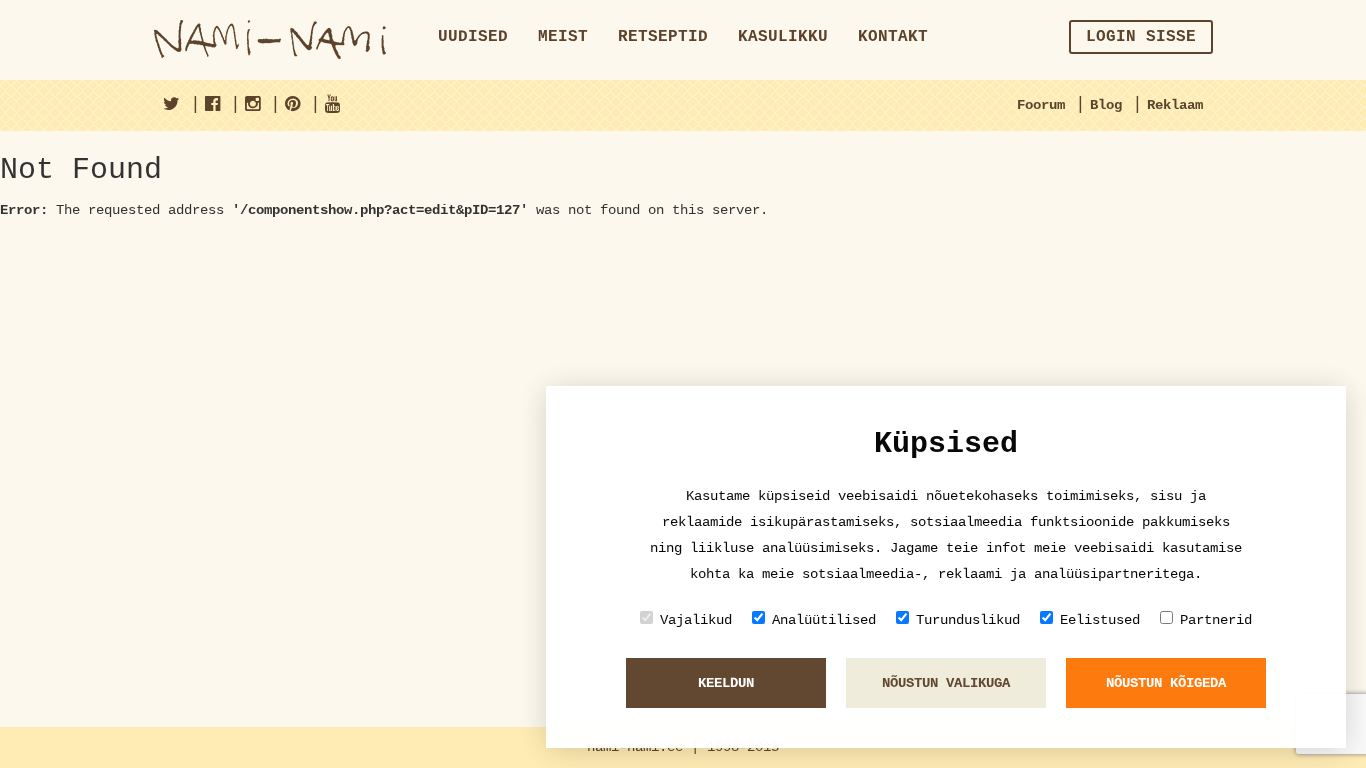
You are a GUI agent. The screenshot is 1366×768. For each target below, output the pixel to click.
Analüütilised (824, 620)
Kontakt (893, 37)
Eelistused (1100, 620)
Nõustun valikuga (946, 683)
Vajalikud (696, 620)
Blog (1106, 105)
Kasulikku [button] (783, 37)
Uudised (473, 37)
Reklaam (1175, 105)
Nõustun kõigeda (1166, 683)
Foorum (1041, 105)
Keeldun (726, 683)
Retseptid (663, 37)
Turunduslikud (968, 620)
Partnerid (1216, 620)
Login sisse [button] (1141, 37)
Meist (563, 37)
